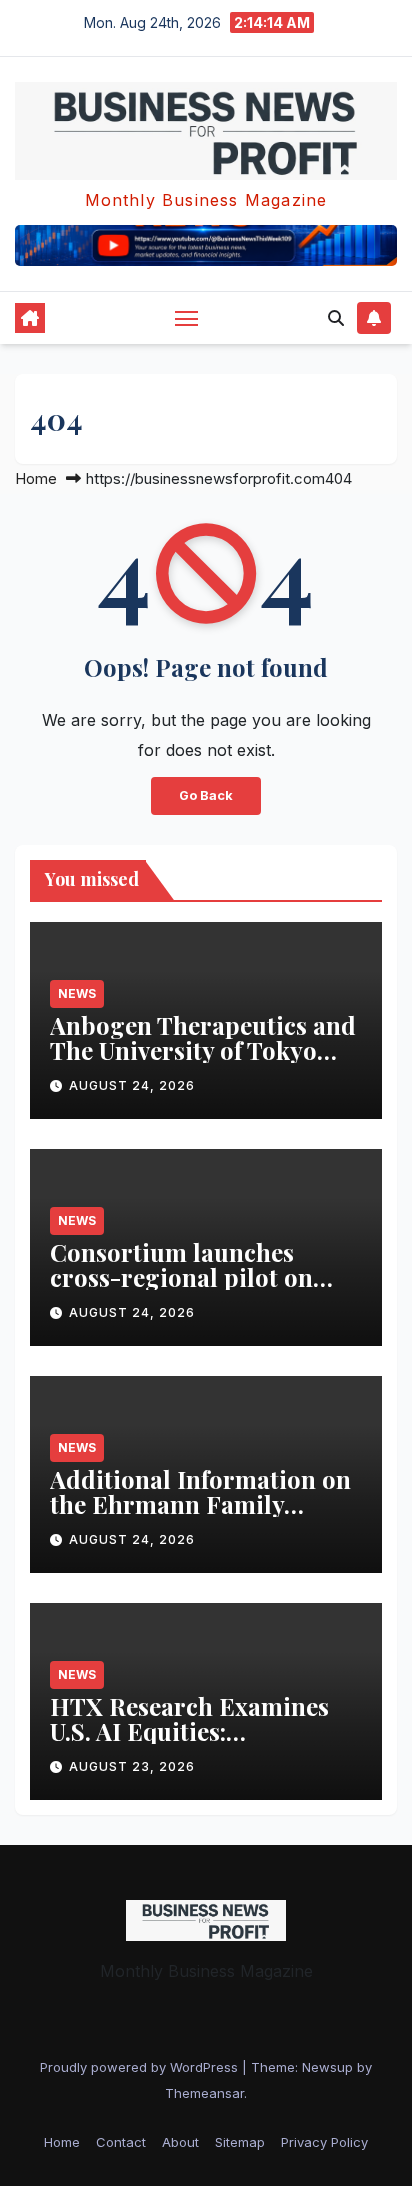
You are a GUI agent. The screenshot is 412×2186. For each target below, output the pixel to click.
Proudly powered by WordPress (141, 2067)
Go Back (206, 795)
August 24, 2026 (132, 1085)
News (77, 993)
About (180, 2142)
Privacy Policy (324, 2142)
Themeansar (204, 2093)
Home (36, 478)
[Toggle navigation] (187, 318)
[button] (336, 318)
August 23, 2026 (132, 1766)
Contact (121, 2142)
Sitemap (240, 2142)
